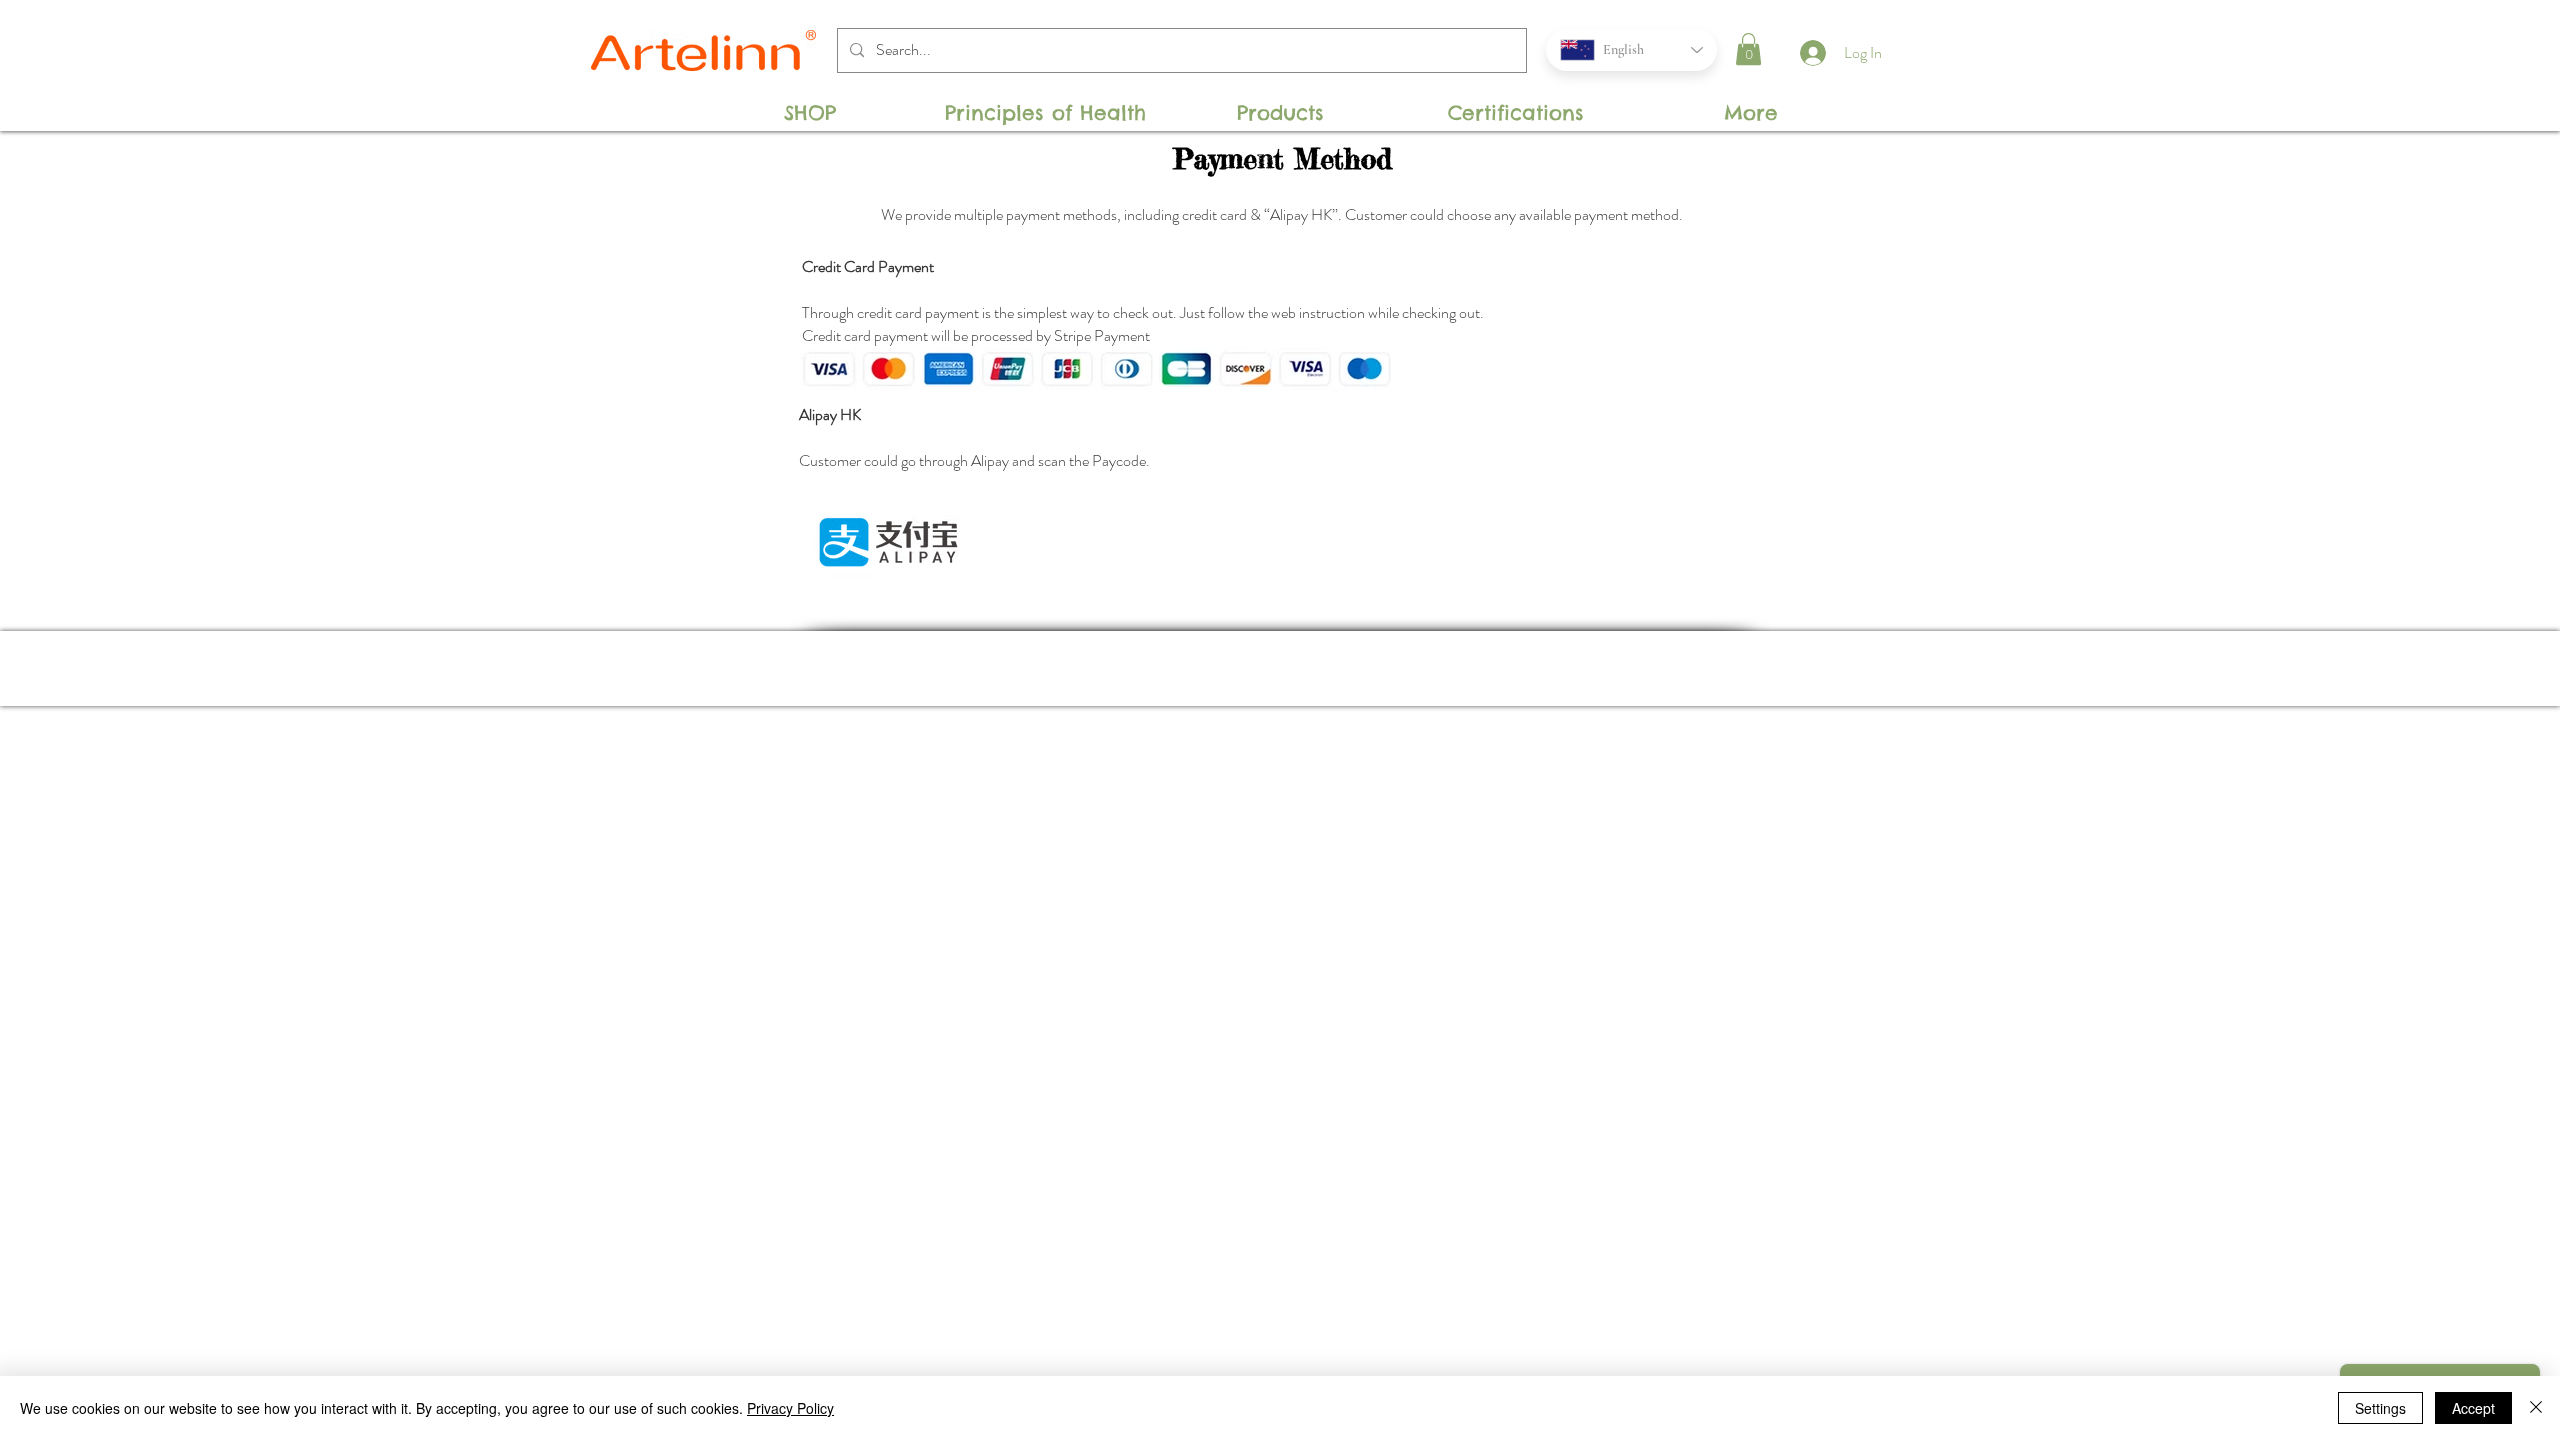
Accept (2473, 1408)
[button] (1748, 49)
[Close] (2536, 1408)
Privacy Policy (790, 1408)
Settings (2380, 1408)
